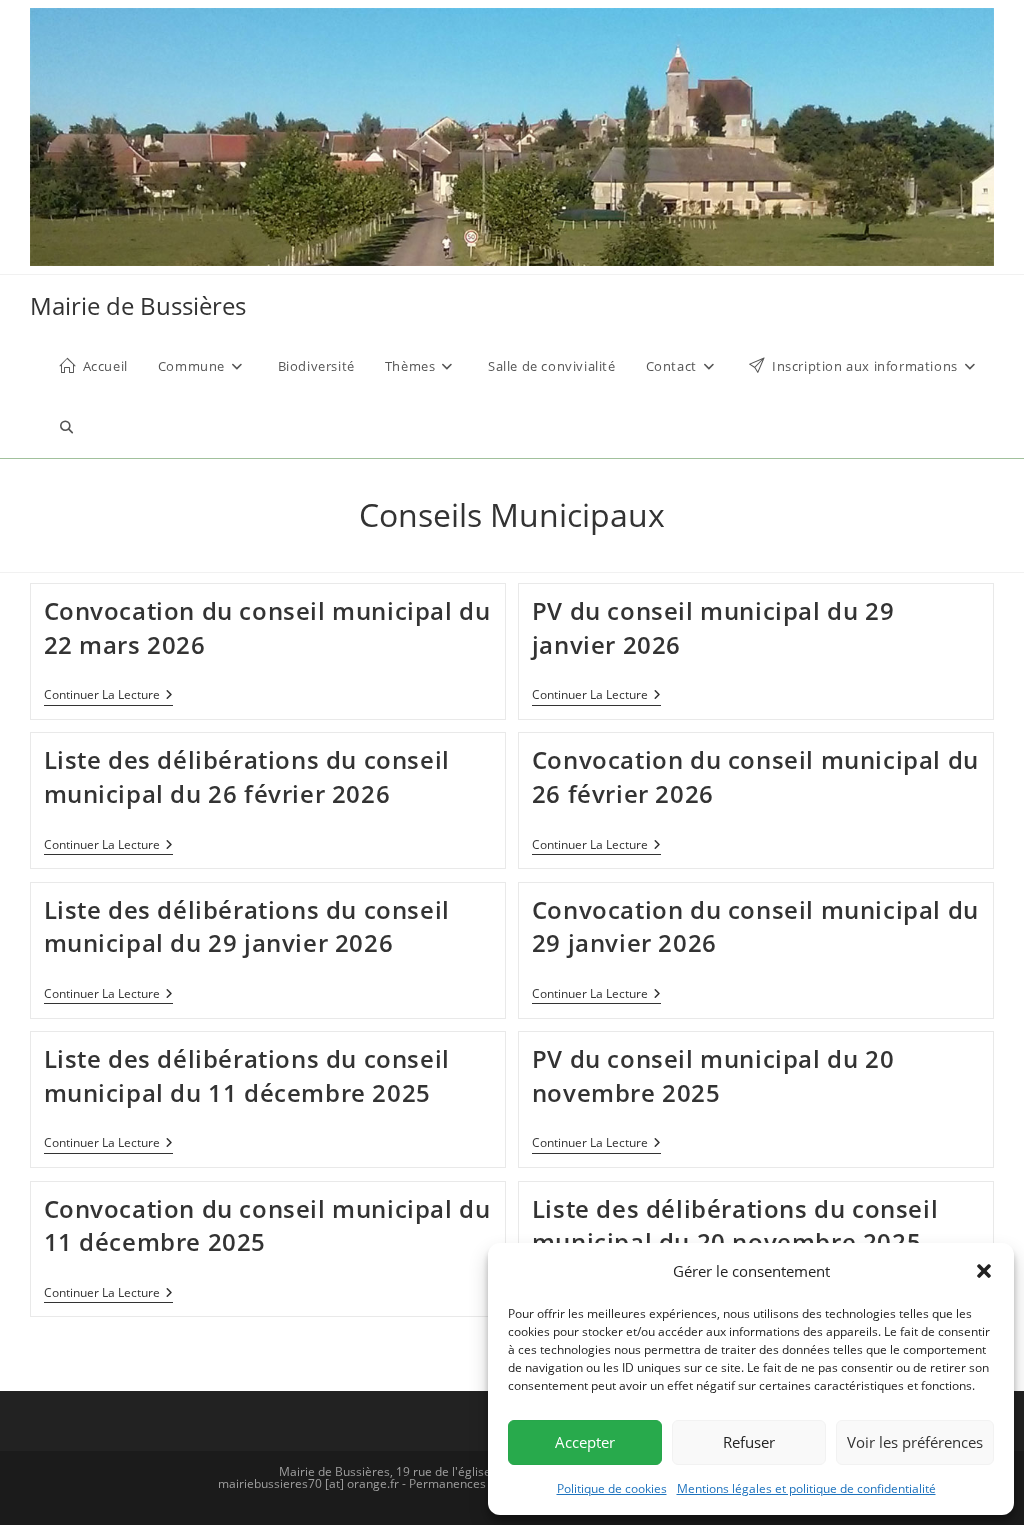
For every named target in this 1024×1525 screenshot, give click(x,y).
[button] (984, 1271)
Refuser (749, 1442)
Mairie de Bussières (138, 305)
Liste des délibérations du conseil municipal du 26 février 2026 (247, 776)
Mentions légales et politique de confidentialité (806, 1488)
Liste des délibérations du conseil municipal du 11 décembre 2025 (247, 1075)
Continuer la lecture (108, 696)
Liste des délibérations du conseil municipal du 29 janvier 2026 (247, 926)
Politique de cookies (612, 1488)
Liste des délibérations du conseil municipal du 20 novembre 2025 (735, 1225)
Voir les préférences (915, 1442)
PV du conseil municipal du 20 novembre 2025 (713, 1075)
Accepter (585, 1442)
